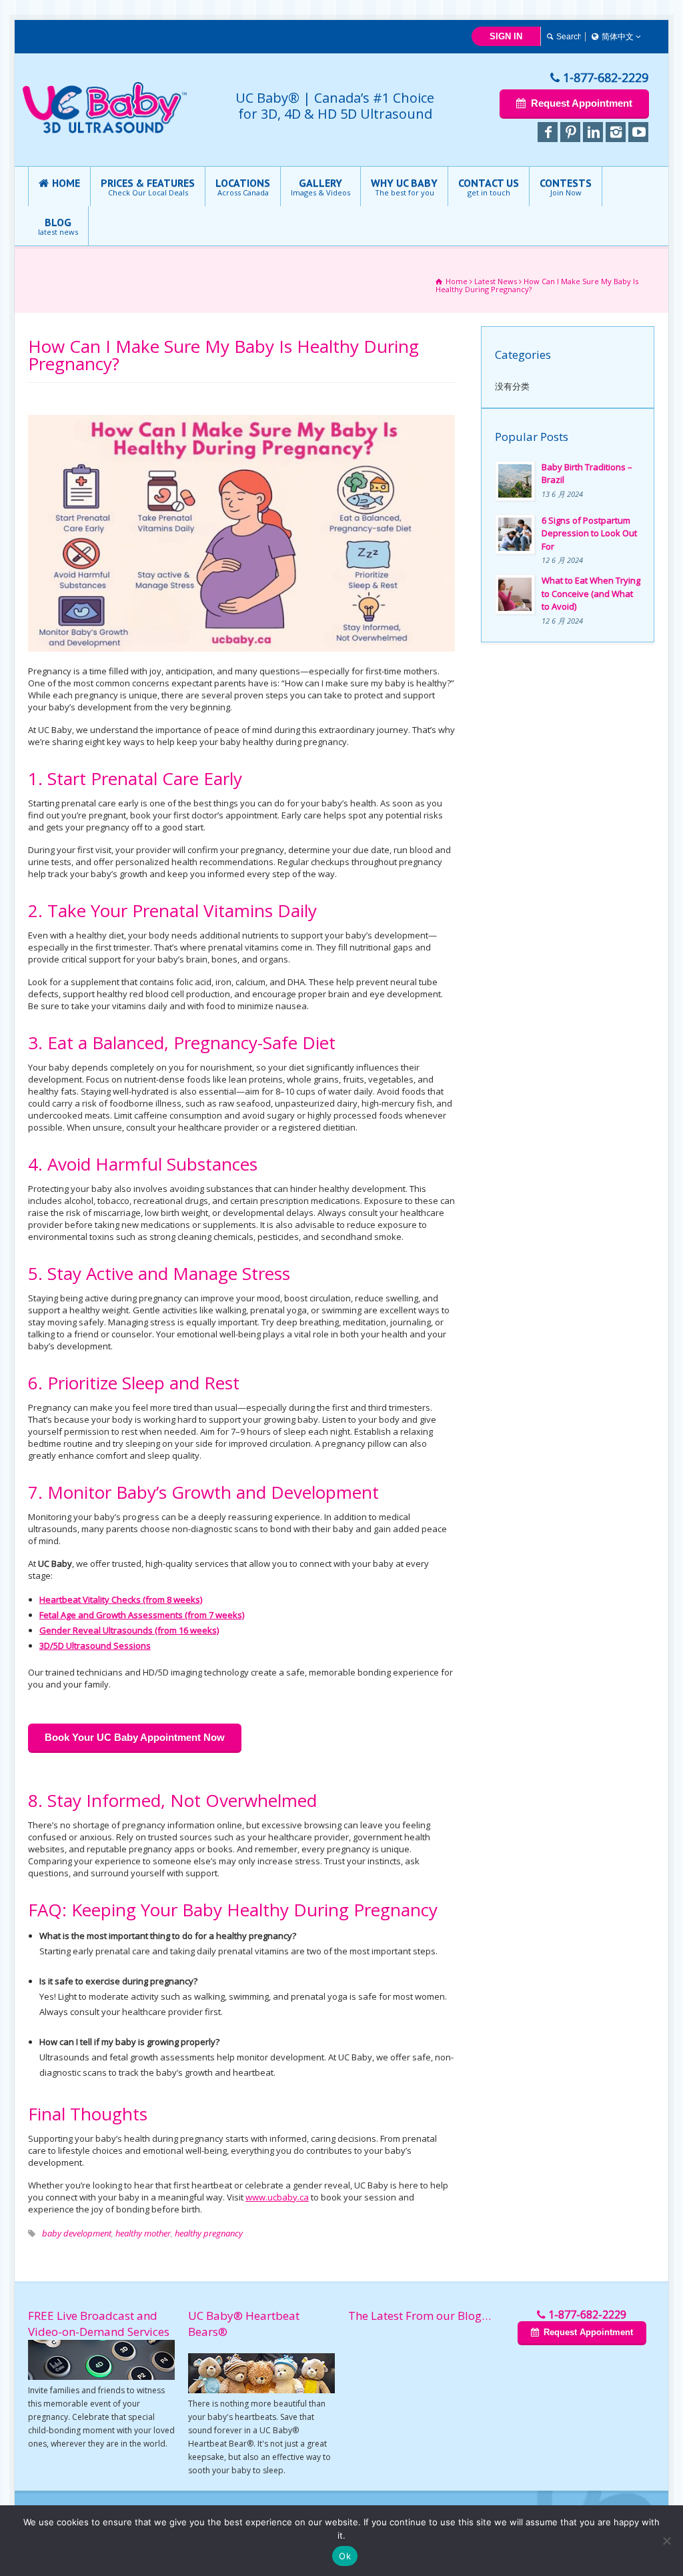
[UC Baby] (105, 131)
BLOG (58, 226)
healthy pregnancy (209, 2233)
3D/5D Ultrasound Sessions (95, 1646)
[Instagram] (616, 132)
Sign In (506, 36)
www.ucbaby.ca (277, 2197)
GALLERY (320, 187)
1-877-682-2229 (606, 77)
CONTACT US (489, 187)
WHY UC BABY (404, 187)
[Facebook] (548, 132)
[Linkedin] (593, 132)
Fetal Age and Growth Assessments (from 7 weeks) (142, 1615)
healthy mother (143, 2233)
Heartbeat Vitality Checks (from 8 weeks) (121, 1599)
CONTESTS (566, 187)
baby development (77, 2233)
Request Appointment (581, 103)
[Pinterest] (570, 132)
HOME (66, 183)
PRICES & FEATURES (148, 187)
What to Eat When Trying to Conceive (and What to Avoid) (591, 593)
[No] (666, 2541)
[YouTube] (638, 132)
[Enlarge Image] (241, 416)
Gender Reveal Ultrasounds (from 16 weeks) (129, 1630)
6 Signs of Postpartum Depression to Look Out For (589, 533)
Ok (345, 2556)
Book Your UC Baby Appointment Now (135, 1737)
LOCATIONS (243, 187)
